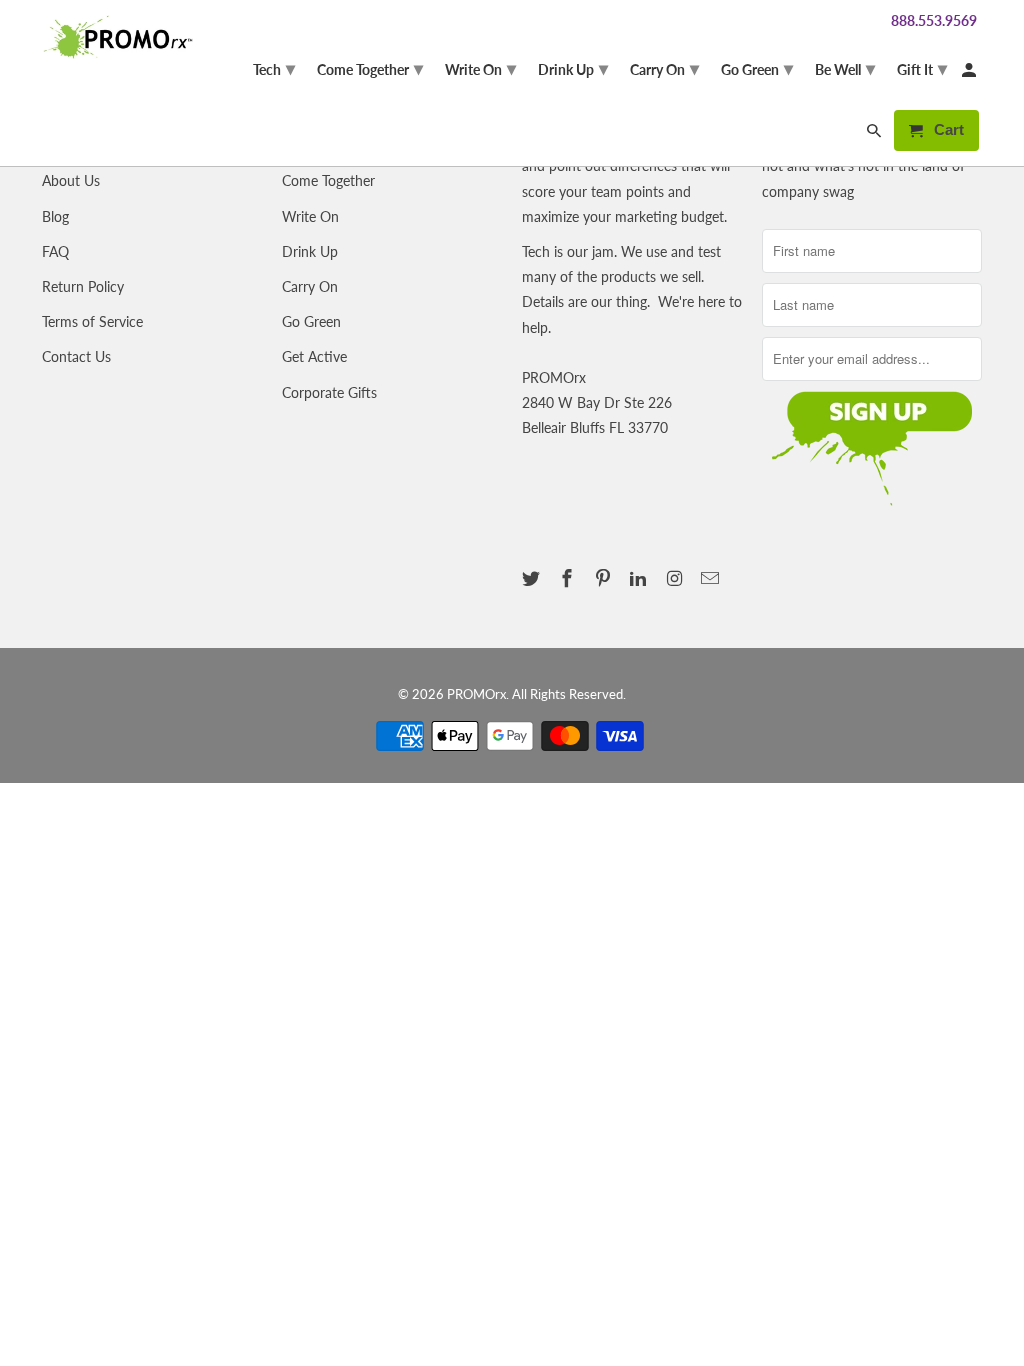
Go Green (311, 321)
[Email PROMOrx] (712, 578)
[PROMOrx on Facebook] (569, 578)
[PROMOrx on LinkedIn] (640, 578)
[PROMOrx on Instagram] (676, 578)
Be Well (845, 68)
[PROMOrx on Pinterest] (605, 578)
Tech (274, 68)
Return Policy (83, 286)
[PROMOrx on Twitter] (533, 578)
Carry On (310, 286)
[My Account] (970, 73)
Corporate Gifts (329, 392)
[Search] (875, 134)
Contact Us (76, 356)
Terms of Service (92, 321)
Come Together (328, 180)
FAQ (55, 251)
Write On (310, 216)
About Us (71, 180)
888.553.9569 (934, 20)
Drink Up (310, 251)
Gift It (922, 68)
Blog (55, 216)
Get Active (314, 356)
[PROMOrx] (122, 37)
